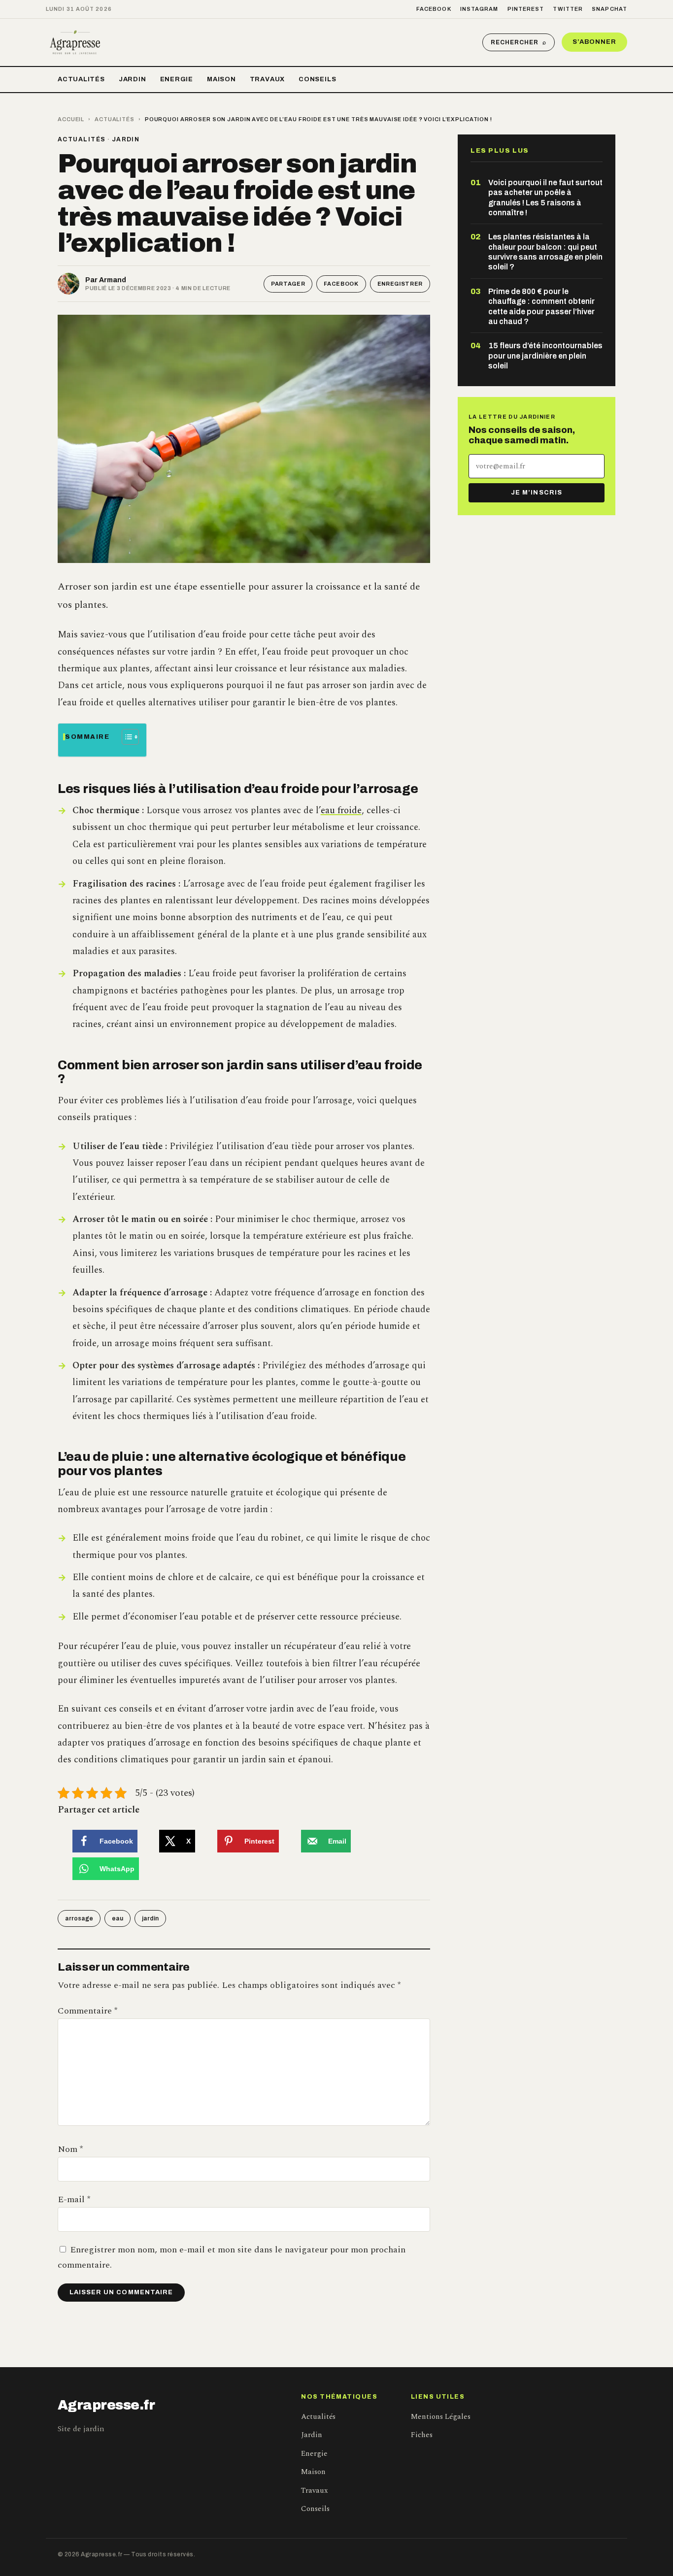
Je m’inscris (536, 493)
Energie (177, 79)
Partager (288, 284)
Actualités (81, 79)
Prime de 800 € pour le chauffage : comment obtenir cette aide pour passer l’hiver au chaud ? (541, 306)
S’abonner (594, 42)
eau (118, 1918)
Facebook (434, 9)
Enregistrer (400, 284)
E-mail (74, 2199)
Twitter (568, 9)
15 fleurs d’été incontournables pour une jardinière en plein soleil (545, 356)
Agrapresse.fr (106, 2405)
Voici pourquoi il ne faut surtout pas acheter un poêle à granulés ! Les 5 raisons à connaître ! (545, 198)
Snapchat (609, 9)
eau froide (341, 810)
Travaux (267, 79)
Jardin (133, 79)
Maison (221, 79)
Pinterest (526, 9)
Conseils (317, 79)
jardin (150, 1918)
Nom (70, 2149)
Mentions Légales (441, 2417)
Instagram (479, 9)
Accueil (71, 119)
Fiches (422, 2435)
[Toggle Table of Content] (125, 737)
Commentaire (87, 2011)
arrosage (79, 1918)
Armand (113, 280)
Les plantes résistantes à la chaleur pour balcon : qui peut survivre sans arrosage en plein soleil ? (545, 252)
